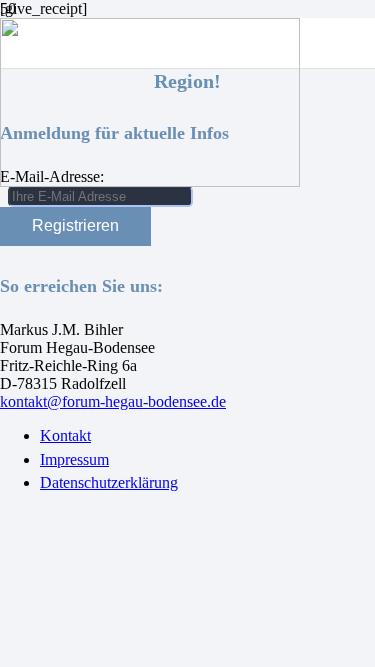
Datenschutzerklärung (109, 482)
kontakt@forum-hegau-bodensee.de (113, 401)
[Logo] (150, 181)
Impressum (74, 459)
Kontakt (65, 435)
